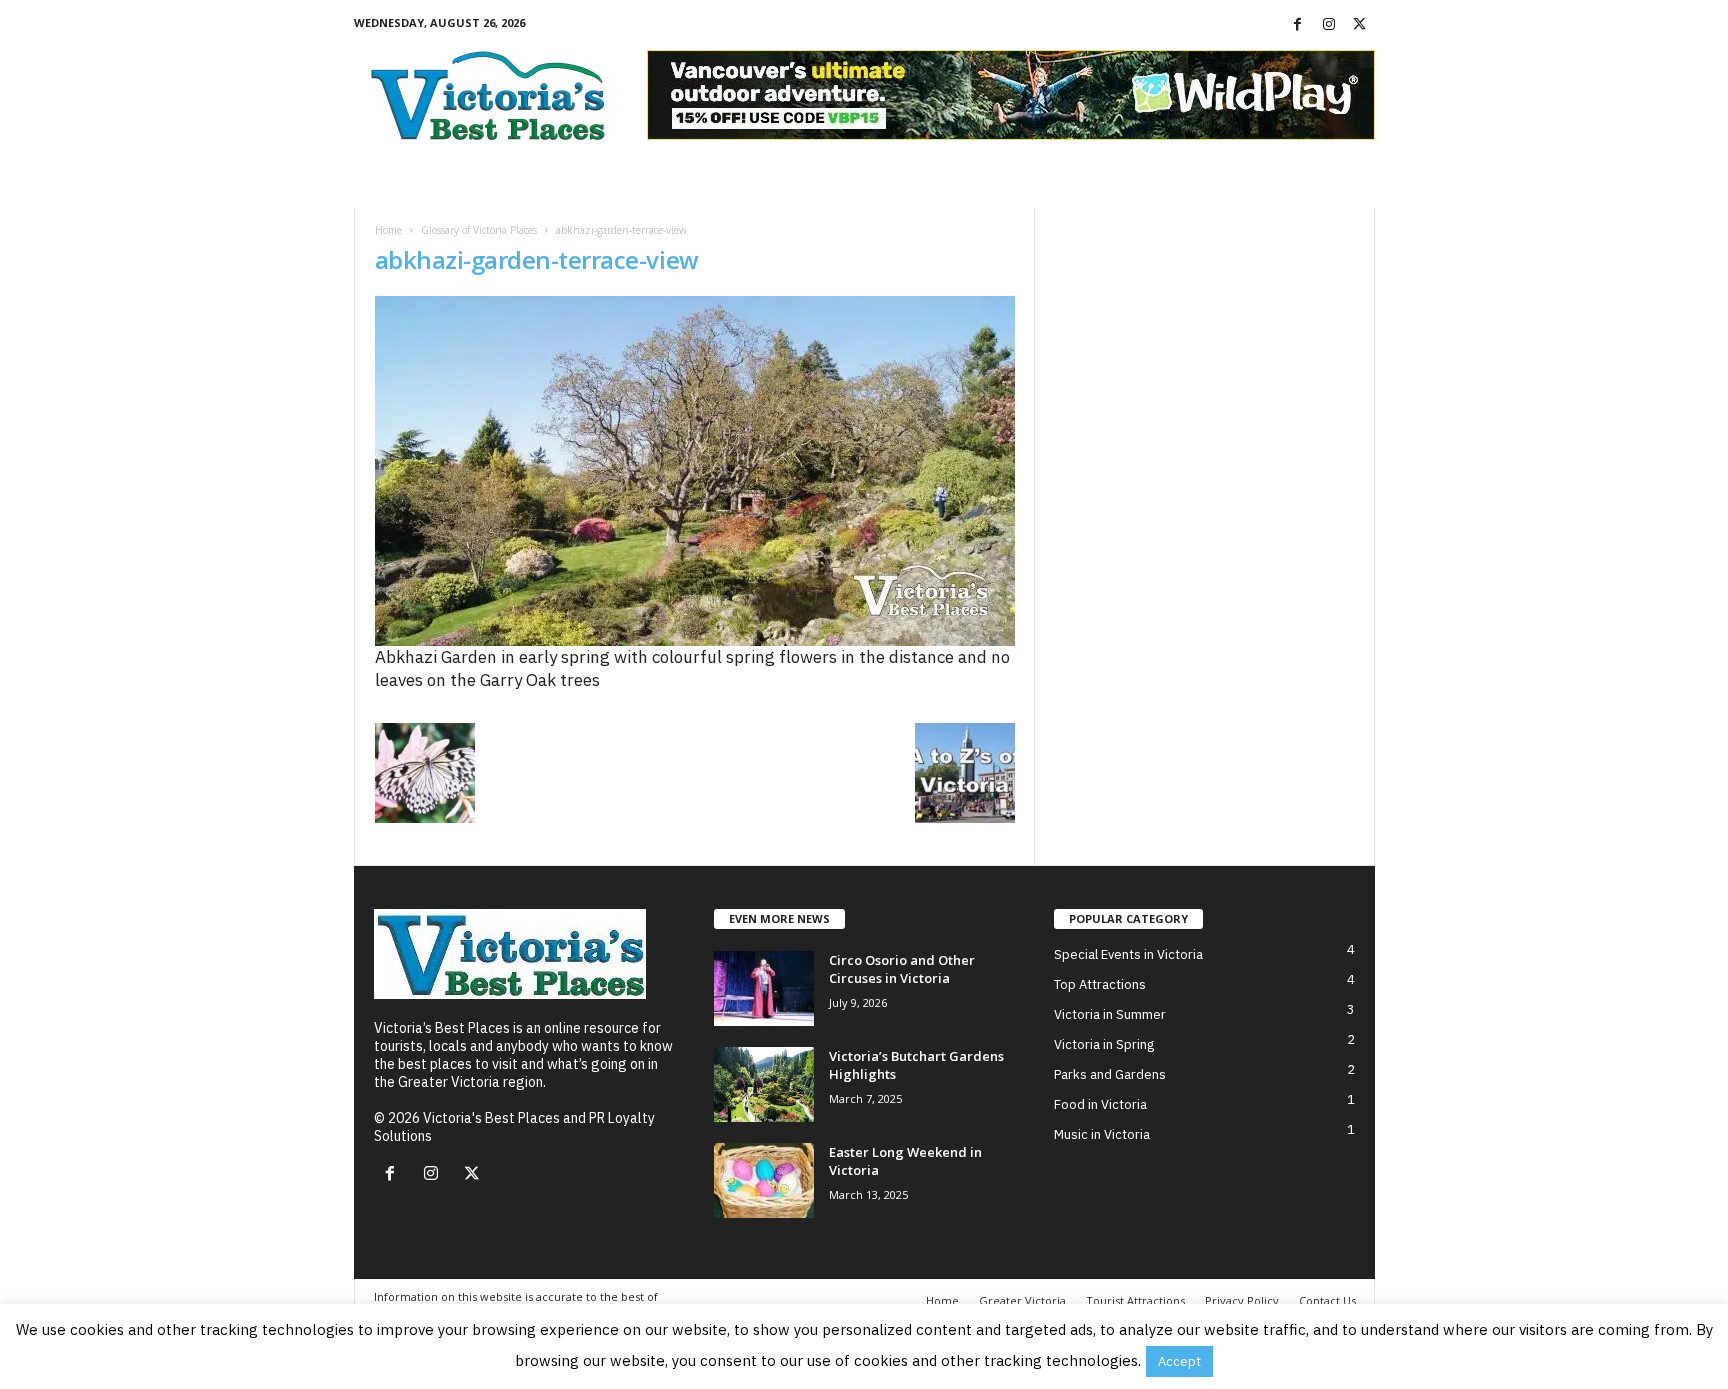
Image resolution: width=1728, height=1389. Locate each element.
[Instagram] (1329, 25)
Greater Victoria (1022, 1300)
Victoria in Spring (1104, 1044)
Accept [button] (1179, 1361)
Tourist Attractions (1135, 1300)
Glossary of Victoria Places (479, 230)
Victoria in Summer (1110, 1014)
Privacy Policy (1242, 1300)
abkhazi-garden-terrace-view (537, 259)
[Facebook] (1298, 25)
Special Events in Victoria (1128, 954)
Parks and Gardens (1110, 1074)
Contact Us (1327, 1300)
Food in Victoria (1100, 1104)
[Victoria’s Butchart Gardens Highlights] (764, 1084)
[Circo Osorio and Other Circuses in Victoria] (764, 988)
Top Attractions (1100, 984)
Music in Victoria (1102, 1134)
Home (388, 230)
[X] (1360, 25)
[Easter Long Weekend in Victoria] (764, 1180)
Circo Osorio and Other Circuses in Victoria (902, 969)
